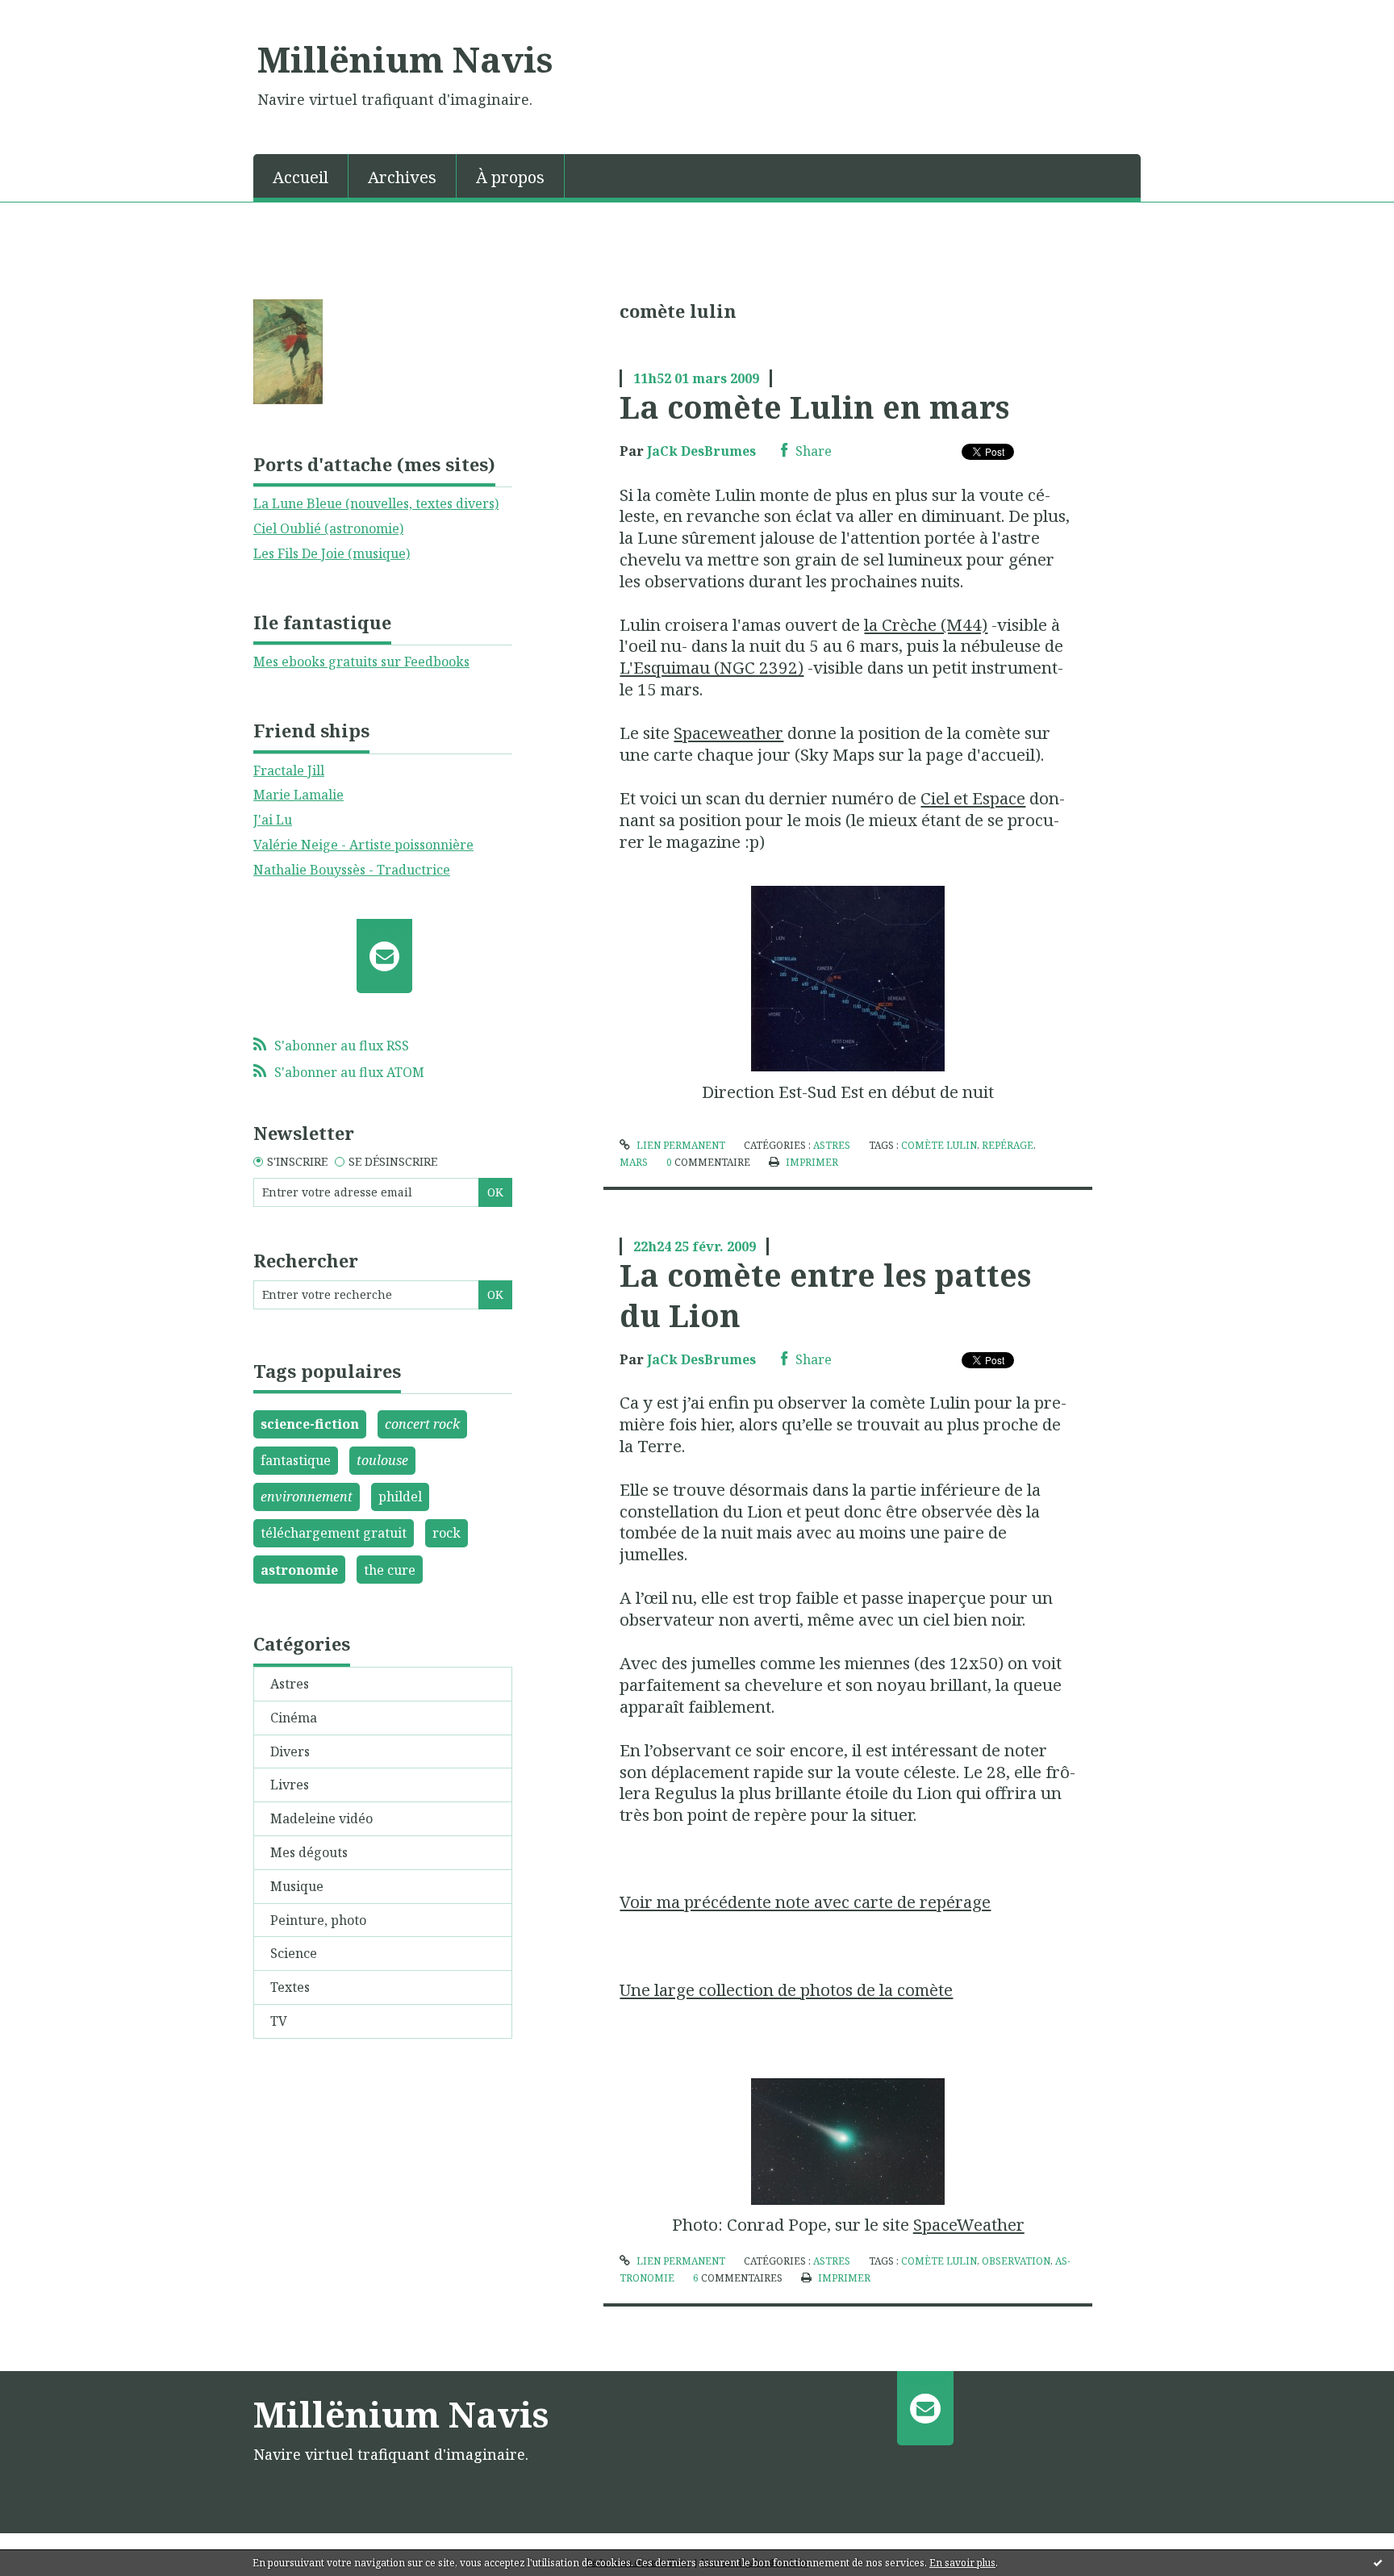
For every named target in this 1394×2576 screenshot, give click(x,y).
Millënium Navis (405, 59)
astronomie (299, 1570)
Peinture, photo (318, 1920)
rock (447, 1533)
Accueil (301, 177)
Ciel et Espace (973, 798)
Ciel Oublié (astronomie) (328, 528)
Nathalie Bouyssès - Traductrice (352, 870)
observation (1016, 2261)
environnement (307, 1497)
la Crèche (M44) (926, 624)
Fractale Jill (289, 770)
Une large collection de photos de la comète (786, 1989)
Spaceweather (728, 733)
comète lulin (939, 1145)
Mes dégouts (309, 1852)
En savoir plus (962, 2563)
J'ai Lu (273, 820)
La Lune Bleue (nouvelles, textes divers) (376, 503)
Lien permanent (679, 1145)
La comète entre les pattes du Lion (825, 1294)
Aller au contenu (59, 15)
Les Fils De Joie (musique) (332, 553)
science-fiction (310, 1424)
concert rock (422, 1424)
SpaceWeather (969, 2224)
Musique (297, 1886)
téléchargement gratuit (334, 1533)
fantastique (296, 1460)
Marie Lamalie (298, 795)
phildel (400, 1497)
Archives (402, 177)
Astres (290, 1684)
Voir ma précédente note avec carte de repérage (805, 1902)
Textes (290, 1987)
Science (294, 1953)
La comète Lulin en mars (814, 407)
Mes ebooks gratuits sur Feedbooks (361, 662)
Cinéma (294, 1718)
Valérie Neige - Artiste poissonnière (363, 845)
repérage (1008, 1145)
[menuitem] (301, 176)
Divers (290, 1751)
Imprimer (810, 1162)
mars (634, 1162)
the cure (390, 1570)
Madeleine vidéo (321, 1818)
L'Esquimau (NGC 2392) (712, 667)
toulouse (382, 1460)
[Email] (384, 956)
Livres (290, 1785)
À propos (510, 177)
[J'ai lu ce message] (1378, 2562)
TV (279, 2021)
